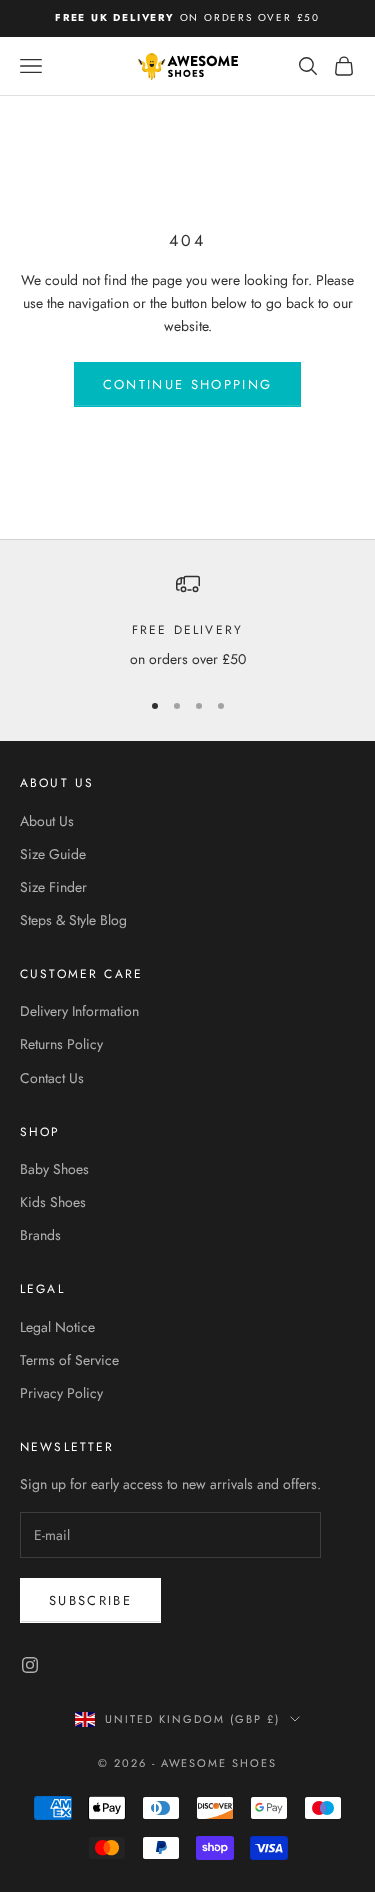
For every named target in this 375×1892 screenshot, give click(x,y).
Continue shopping (188, 384)
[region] (187, 621)
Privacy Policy (61, 1393)
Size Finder (53, 887)
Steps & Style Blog (73, 920)
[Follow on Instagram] (30, 1665)
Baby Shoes (54, 1169)
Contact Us (52, 1078)
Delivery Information (79, 1011)
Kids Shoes (53, 1202)
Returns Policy (61, 1044)
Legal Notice (57, 1327)
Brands (40, 1235)
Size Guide (53, 854)
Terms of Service (69, 1360)
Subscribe (90, 1600)
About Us (47, 821)
